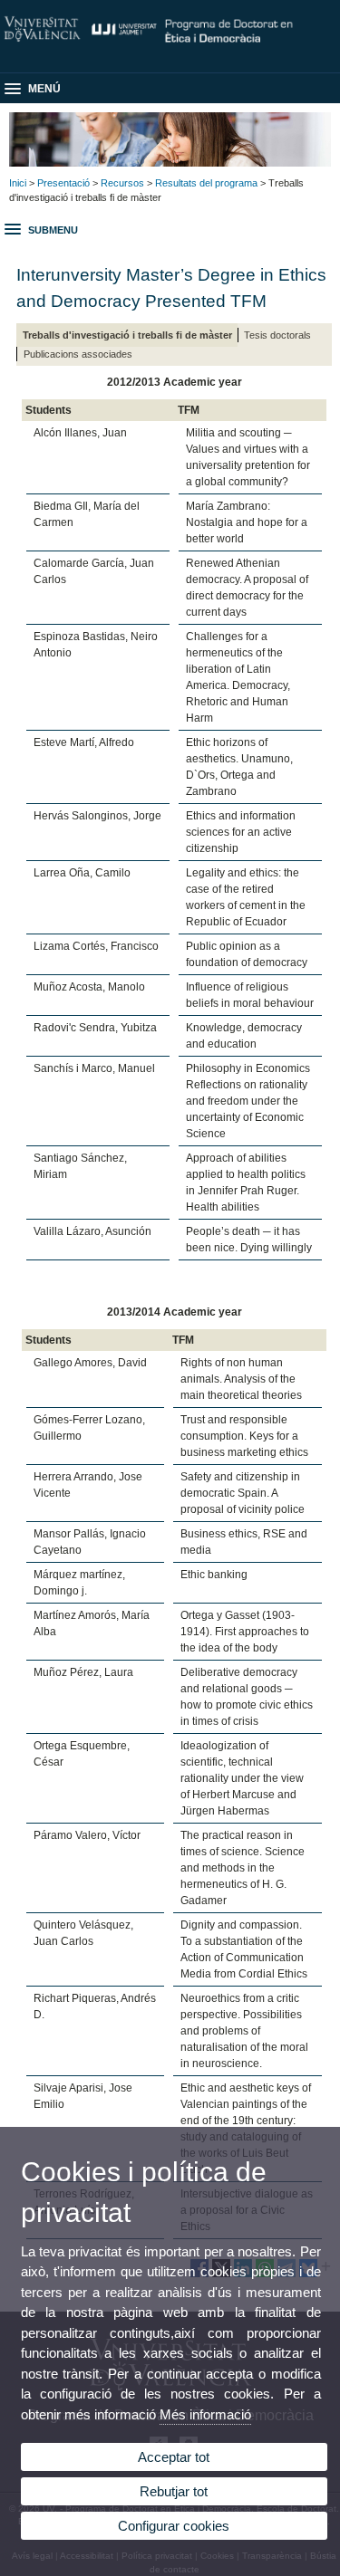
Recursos (122, 183)
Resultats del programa (206, 183)
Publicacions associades (78, 354)
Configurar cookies (174, 2526)
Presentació (63, 183)
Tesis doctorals (277, 335)
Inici (18, 183)
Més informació (205, 2414)
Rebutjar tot (174, 2491)
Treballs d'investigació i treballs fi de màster (127, 335)
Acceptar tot (174, 2457)
